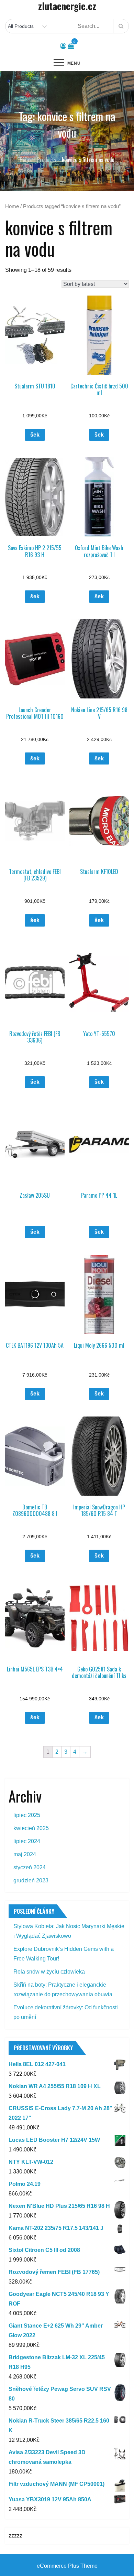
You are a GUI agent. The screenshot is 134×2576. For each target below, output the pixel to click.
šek (35, 435)
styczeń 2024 (30, 1867)
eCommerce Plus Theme (67, 2566)
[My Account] (63, 46)
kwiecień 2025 (31, 1828)
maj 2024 (25, 1854)
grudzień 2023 (31, 1880)
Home (12, 206)
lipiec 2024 (27, 1841)
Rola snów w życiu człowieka (49, 1972)
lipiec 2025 (27, 1815)
